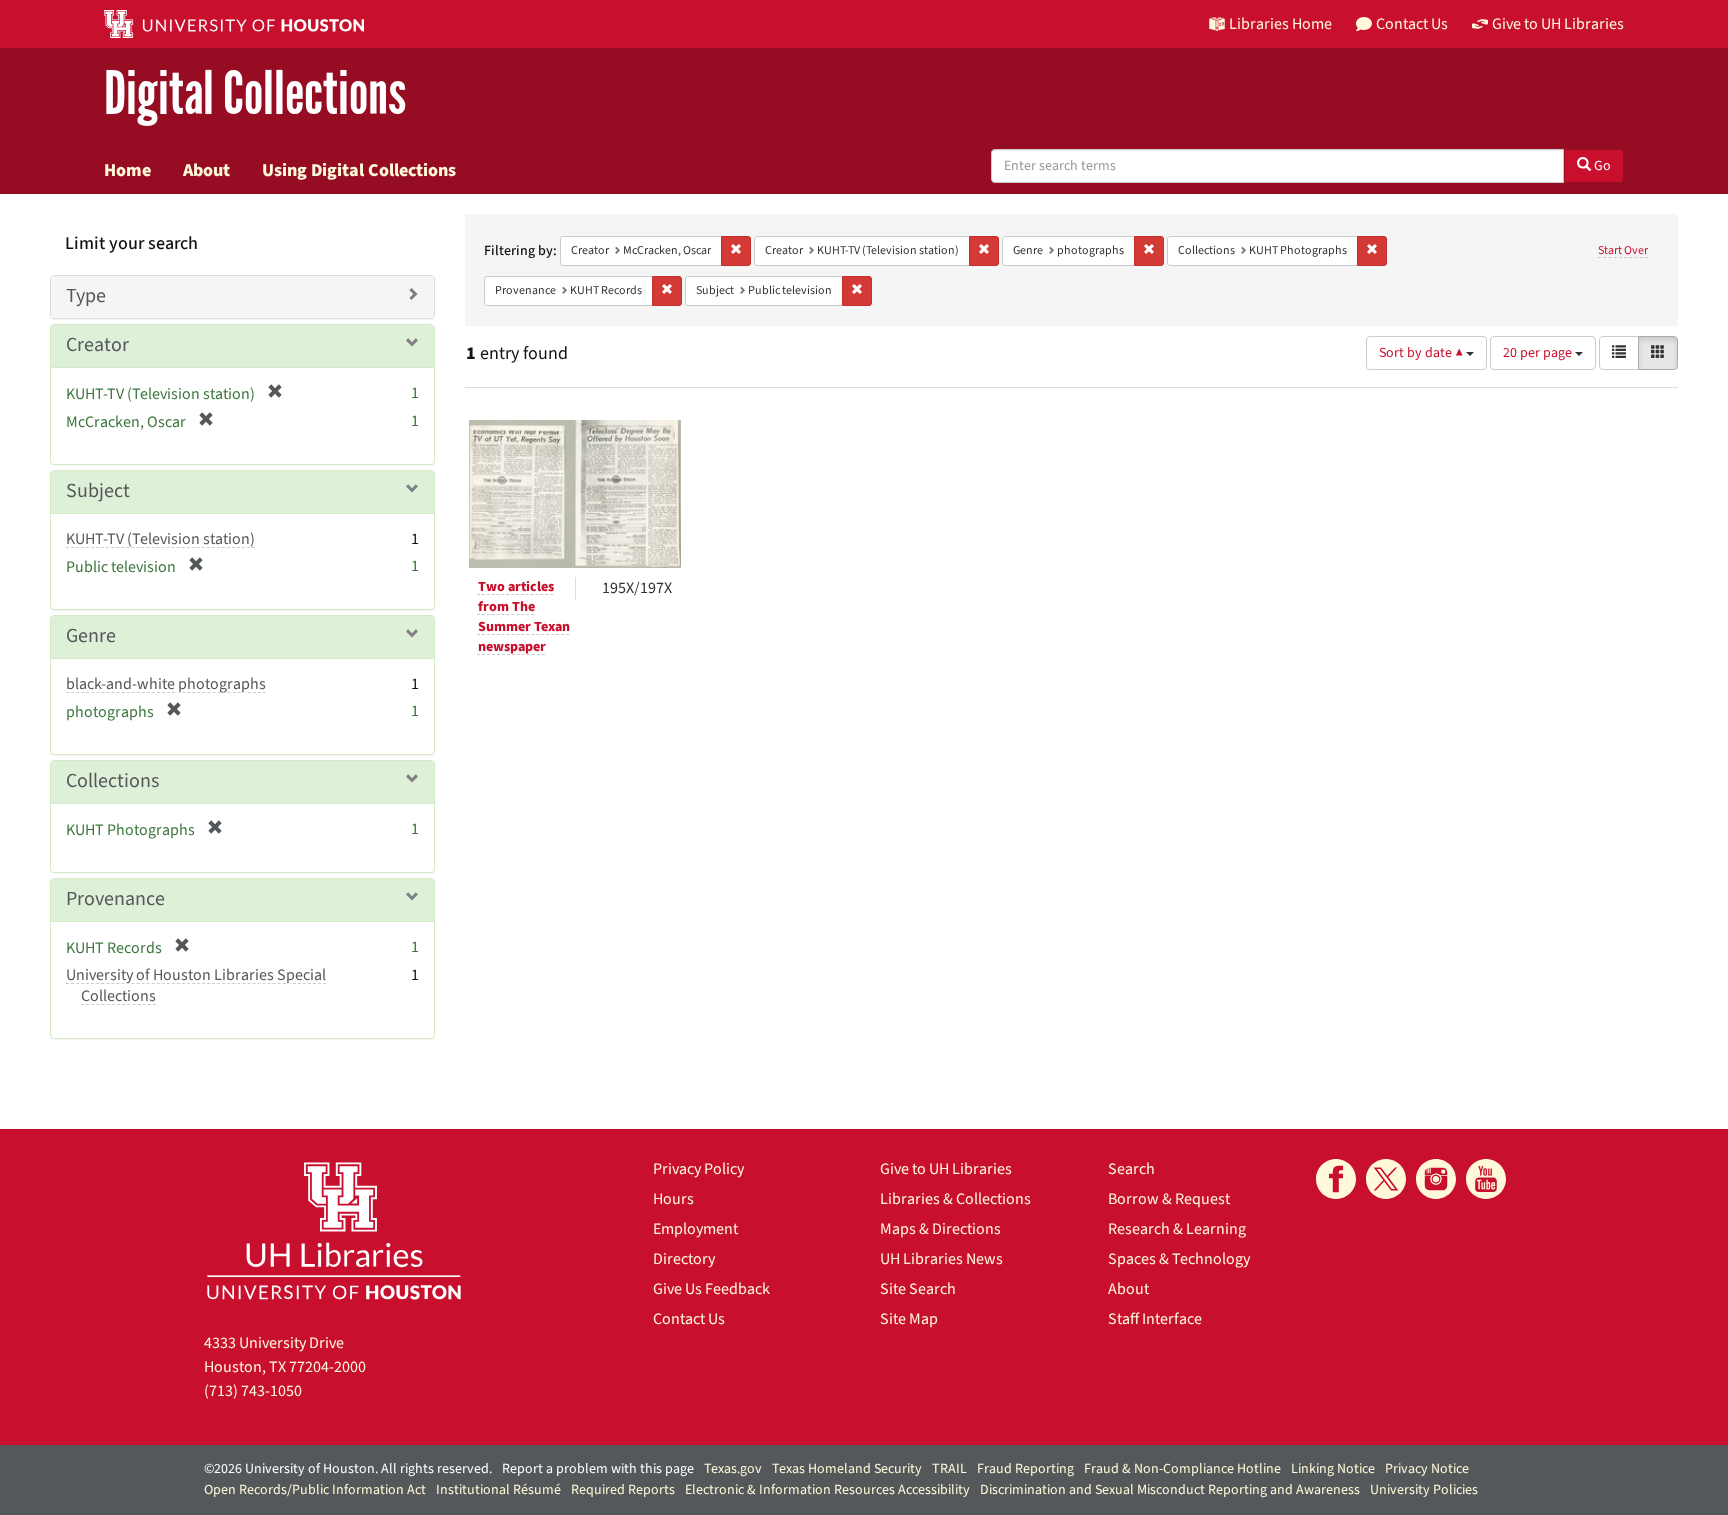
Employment (695, 1229)
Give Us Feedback (711, 1289)
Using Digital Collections (359, 170)
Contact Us (689, 1319)
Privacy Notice (1427, 1469)
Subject (98, 491)
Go (1601, 166)
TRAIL (949, 1469)
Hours (673, 1199)
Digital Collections (255, 94)
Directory (684, 1259)
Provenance (115, 899)
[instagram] (1436, 1179)
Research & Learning (1177, 1229)
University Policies (1424, 1490)
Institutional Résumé (498, 1490)
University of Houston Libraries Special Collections (196, 985)
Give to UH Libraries (946, 1169)
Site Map (909, 1319)
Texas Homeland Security (847, 1469)
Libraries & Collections (955, 1199)
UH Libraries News (941, 1259)
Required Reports (623, 1490)
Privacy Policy (698, 1169)
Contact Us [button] (1412, 24)
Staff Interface (1155, 1319)
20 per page (1539, 353)
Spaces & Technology (1179, 1259)
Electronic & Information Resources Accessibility (827, 1490)
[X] (1386, 1179)
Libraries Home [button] (1280, 24)
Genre (91, 636)
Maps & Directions (940, 1229)
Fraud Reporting (1025, 1469)
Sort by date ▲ (1422, 353)
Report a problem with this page (598, 1469)
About (206, 170)
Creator (97, 345)
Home (127, 170)
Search (1131, 1169)
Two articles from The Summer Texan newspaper (524, 617)
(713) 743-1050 (253, 1391)
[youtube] (1486, 1179)
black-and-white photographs (166, 684)
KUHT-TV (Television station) (160, 539)
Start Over (1623, 250)
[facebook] (1336, 1179)
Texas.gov (733, 1469)
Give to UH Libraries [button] (1558, 24)
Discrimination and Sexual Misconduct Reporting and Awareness (1170, 1490)
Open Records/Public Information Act (315, 1490)
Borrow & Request (1169, 1199)
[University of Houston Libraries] (334, 1230)
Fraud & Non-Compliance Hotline (1182, 1469)
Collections (112, 781)
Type (86, 296)
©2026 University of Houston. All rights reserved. (348, 1469)
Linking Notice (1333, 1469)
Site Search (918, 1289)
